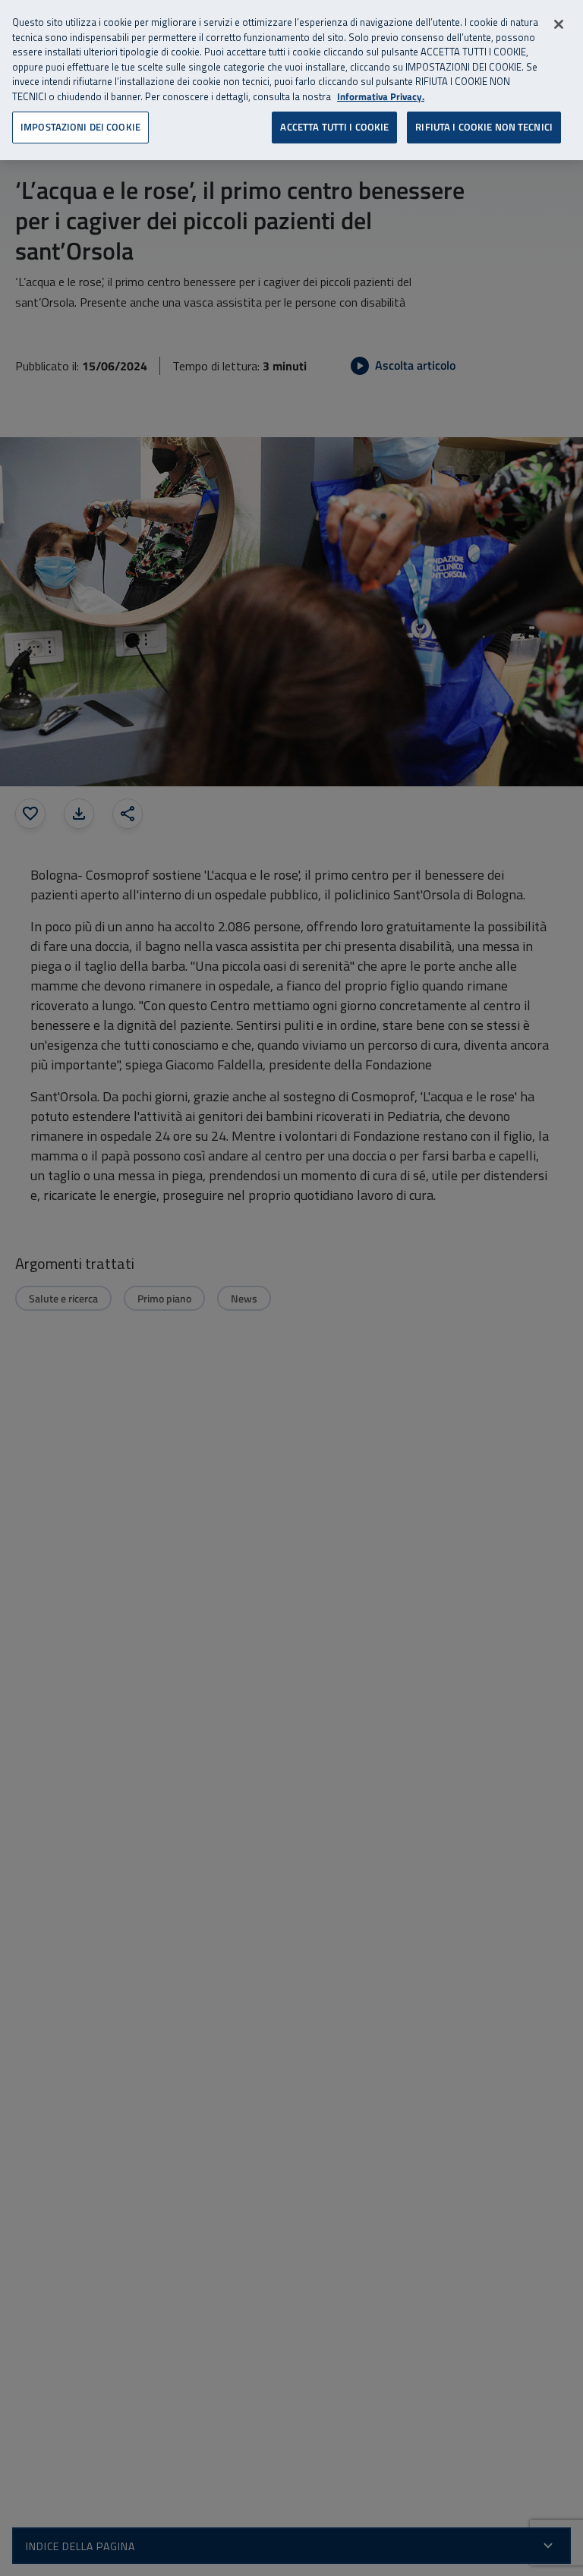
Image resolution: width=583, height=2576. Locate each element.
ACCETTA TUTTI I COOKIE (334, 127)
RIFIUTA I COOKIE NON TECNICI (484, 127)
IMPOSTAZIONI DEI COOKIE (80, 127)
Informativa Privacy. (381, 97)
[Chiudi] (559, 24)
